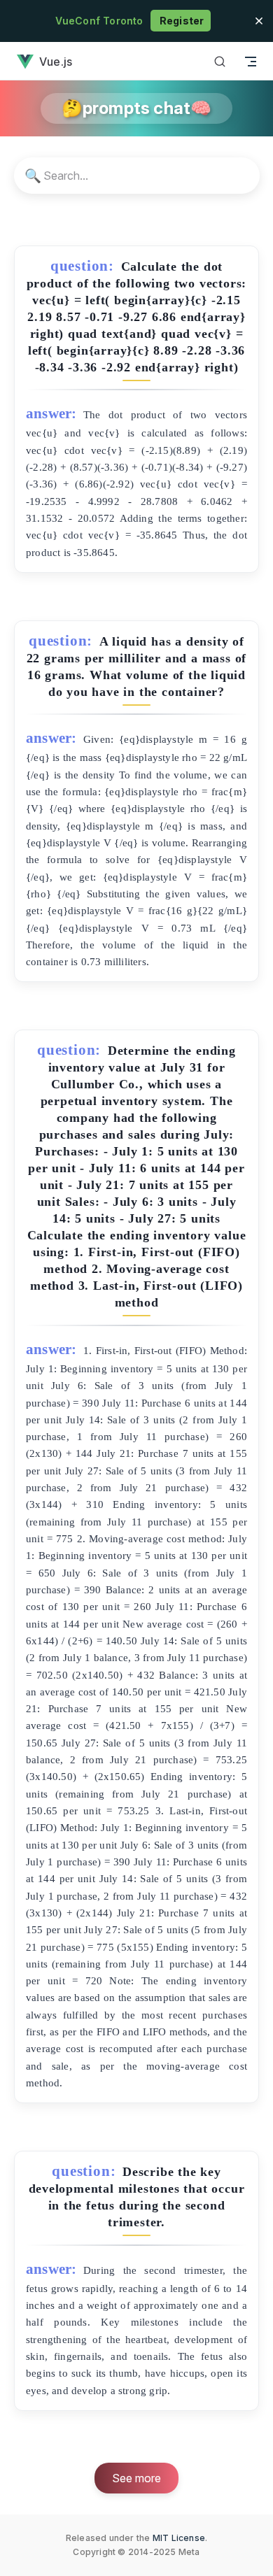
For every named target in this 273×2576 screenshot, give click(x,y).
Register (181, 21)
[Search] (220, 61)
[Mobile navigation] (251, 61)
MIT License (179, 2538)
